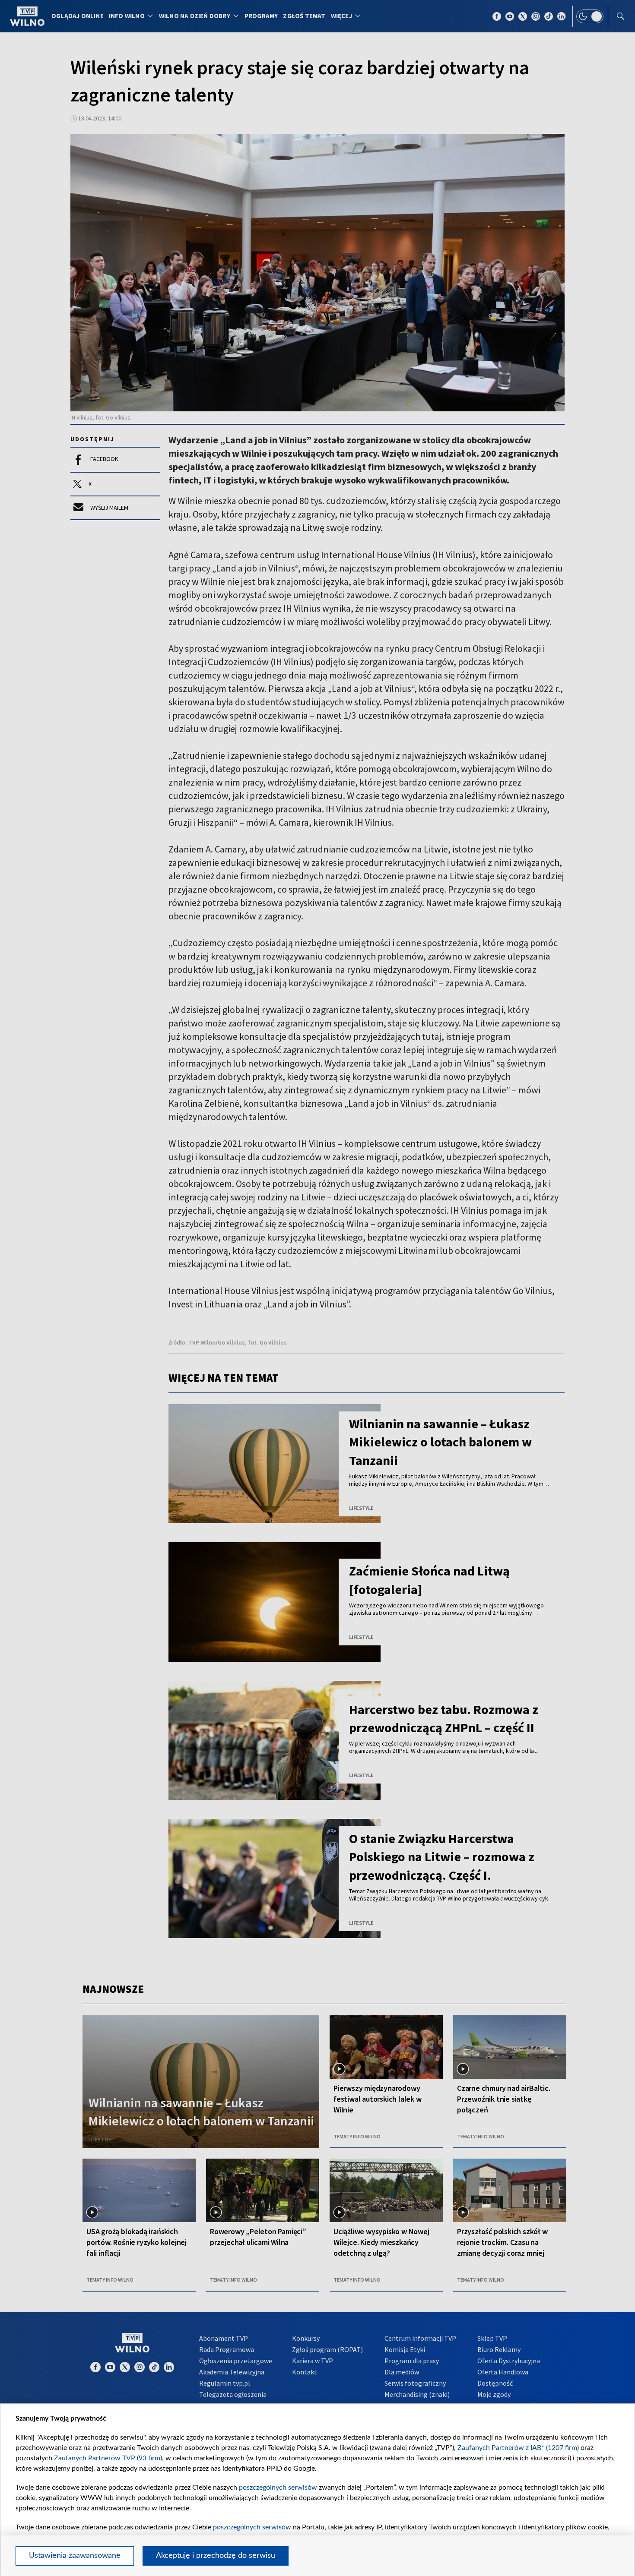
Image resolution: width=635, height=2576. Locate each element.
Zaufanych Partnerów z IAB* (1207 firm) (518, 2448)
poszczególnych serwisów (278, 2488)
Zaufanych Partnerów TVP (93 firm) (108, 2458)
